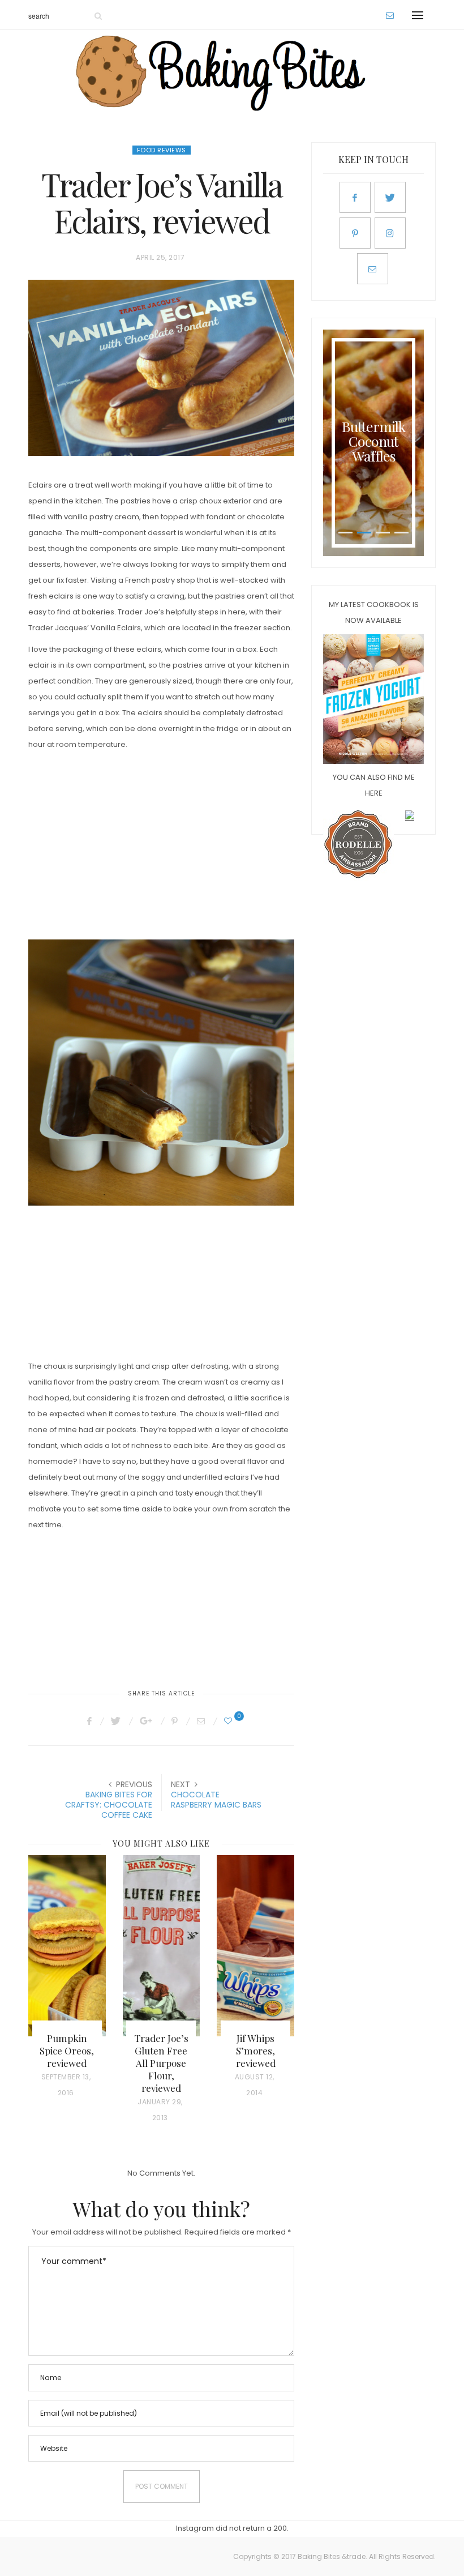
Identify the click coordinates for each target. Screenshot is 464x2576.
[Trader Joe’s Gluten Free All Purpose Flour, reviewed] (162, 1946)
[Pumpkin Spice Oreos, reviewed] (67, 1946)
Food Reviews (162, 150)
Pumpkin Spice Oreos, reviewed (67, 2050)
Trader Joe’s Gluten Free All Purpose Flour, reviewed (161, 2063)
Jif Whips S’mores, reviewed (256, 2050)
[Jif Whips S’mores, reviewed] (255, 1946)
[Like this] (230, 1721)
